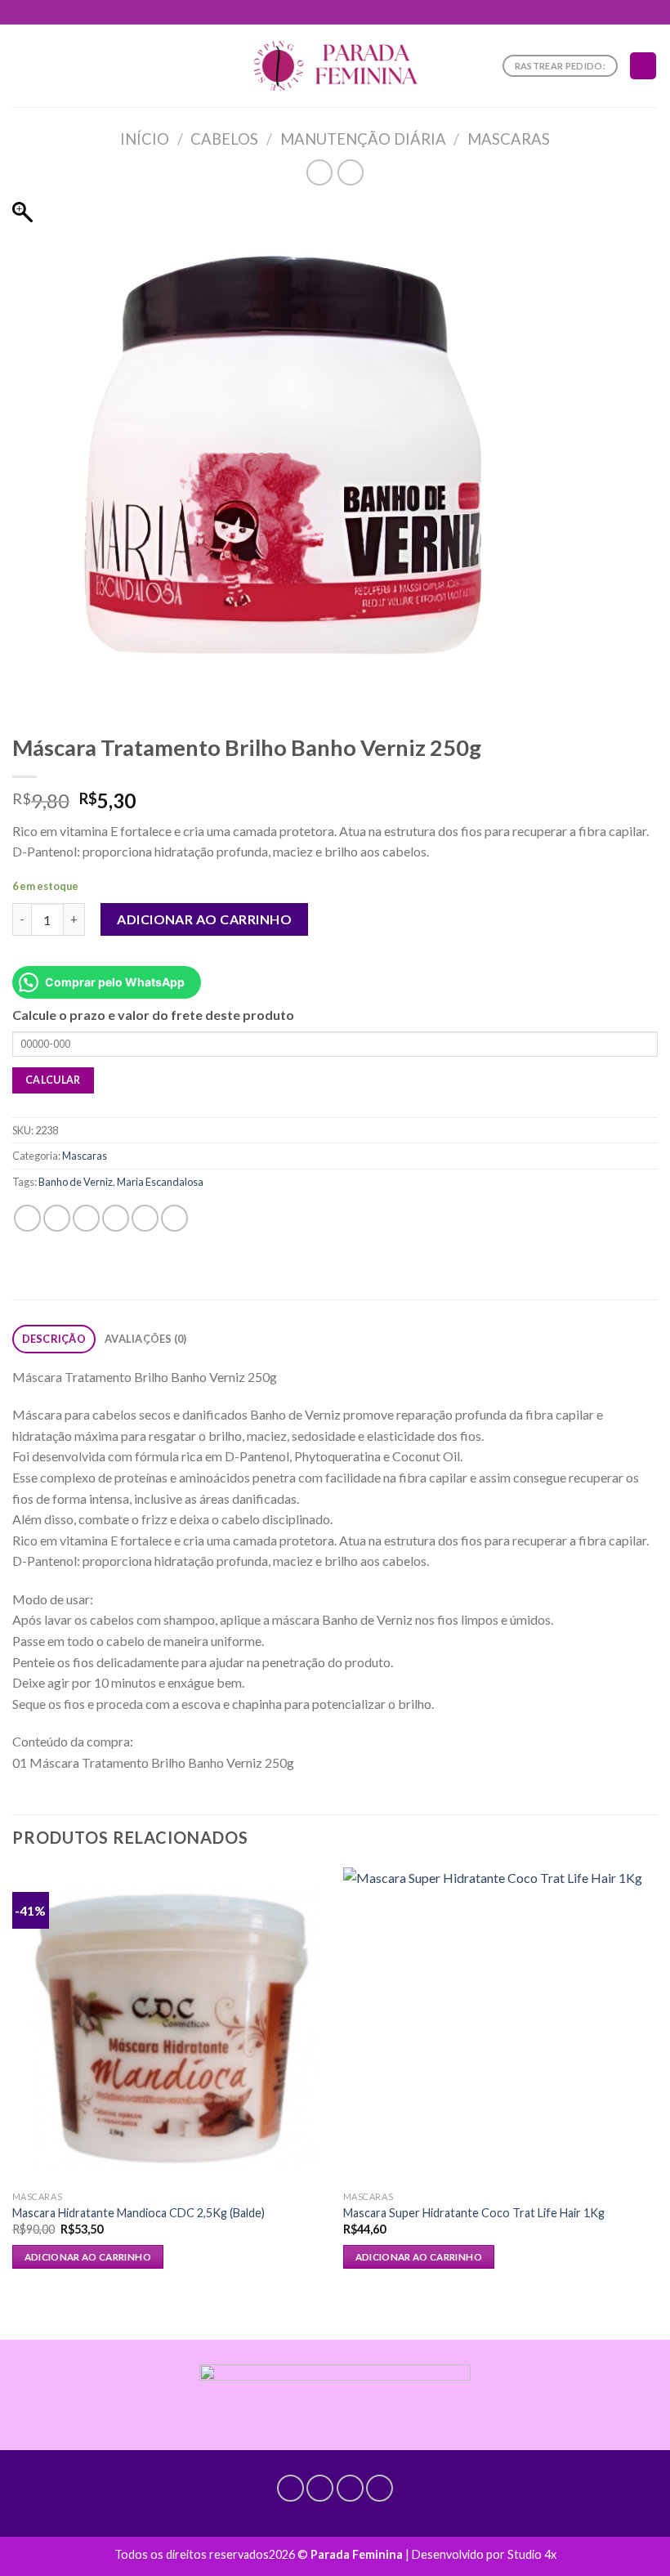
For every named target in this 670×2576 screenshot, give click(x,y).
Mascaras (509, 139)
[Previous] (13, 2090)
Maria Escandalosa (160, 1182)
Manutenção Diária (363, 139)
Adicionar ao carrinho (204, 919)
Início (145, 139)
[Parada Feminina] (335, 66)
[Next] (657, 2090)
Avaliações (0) (146, 1339)
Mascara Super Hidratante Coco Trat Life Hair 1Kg (474, 2213)
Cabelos (224, 139)
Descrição (54, 1339)
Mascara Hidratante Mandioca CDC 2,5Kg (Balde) (138, 2213)
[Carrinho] (643, 66)
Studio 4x (532, 2554)
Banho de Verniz (76, 1182)
